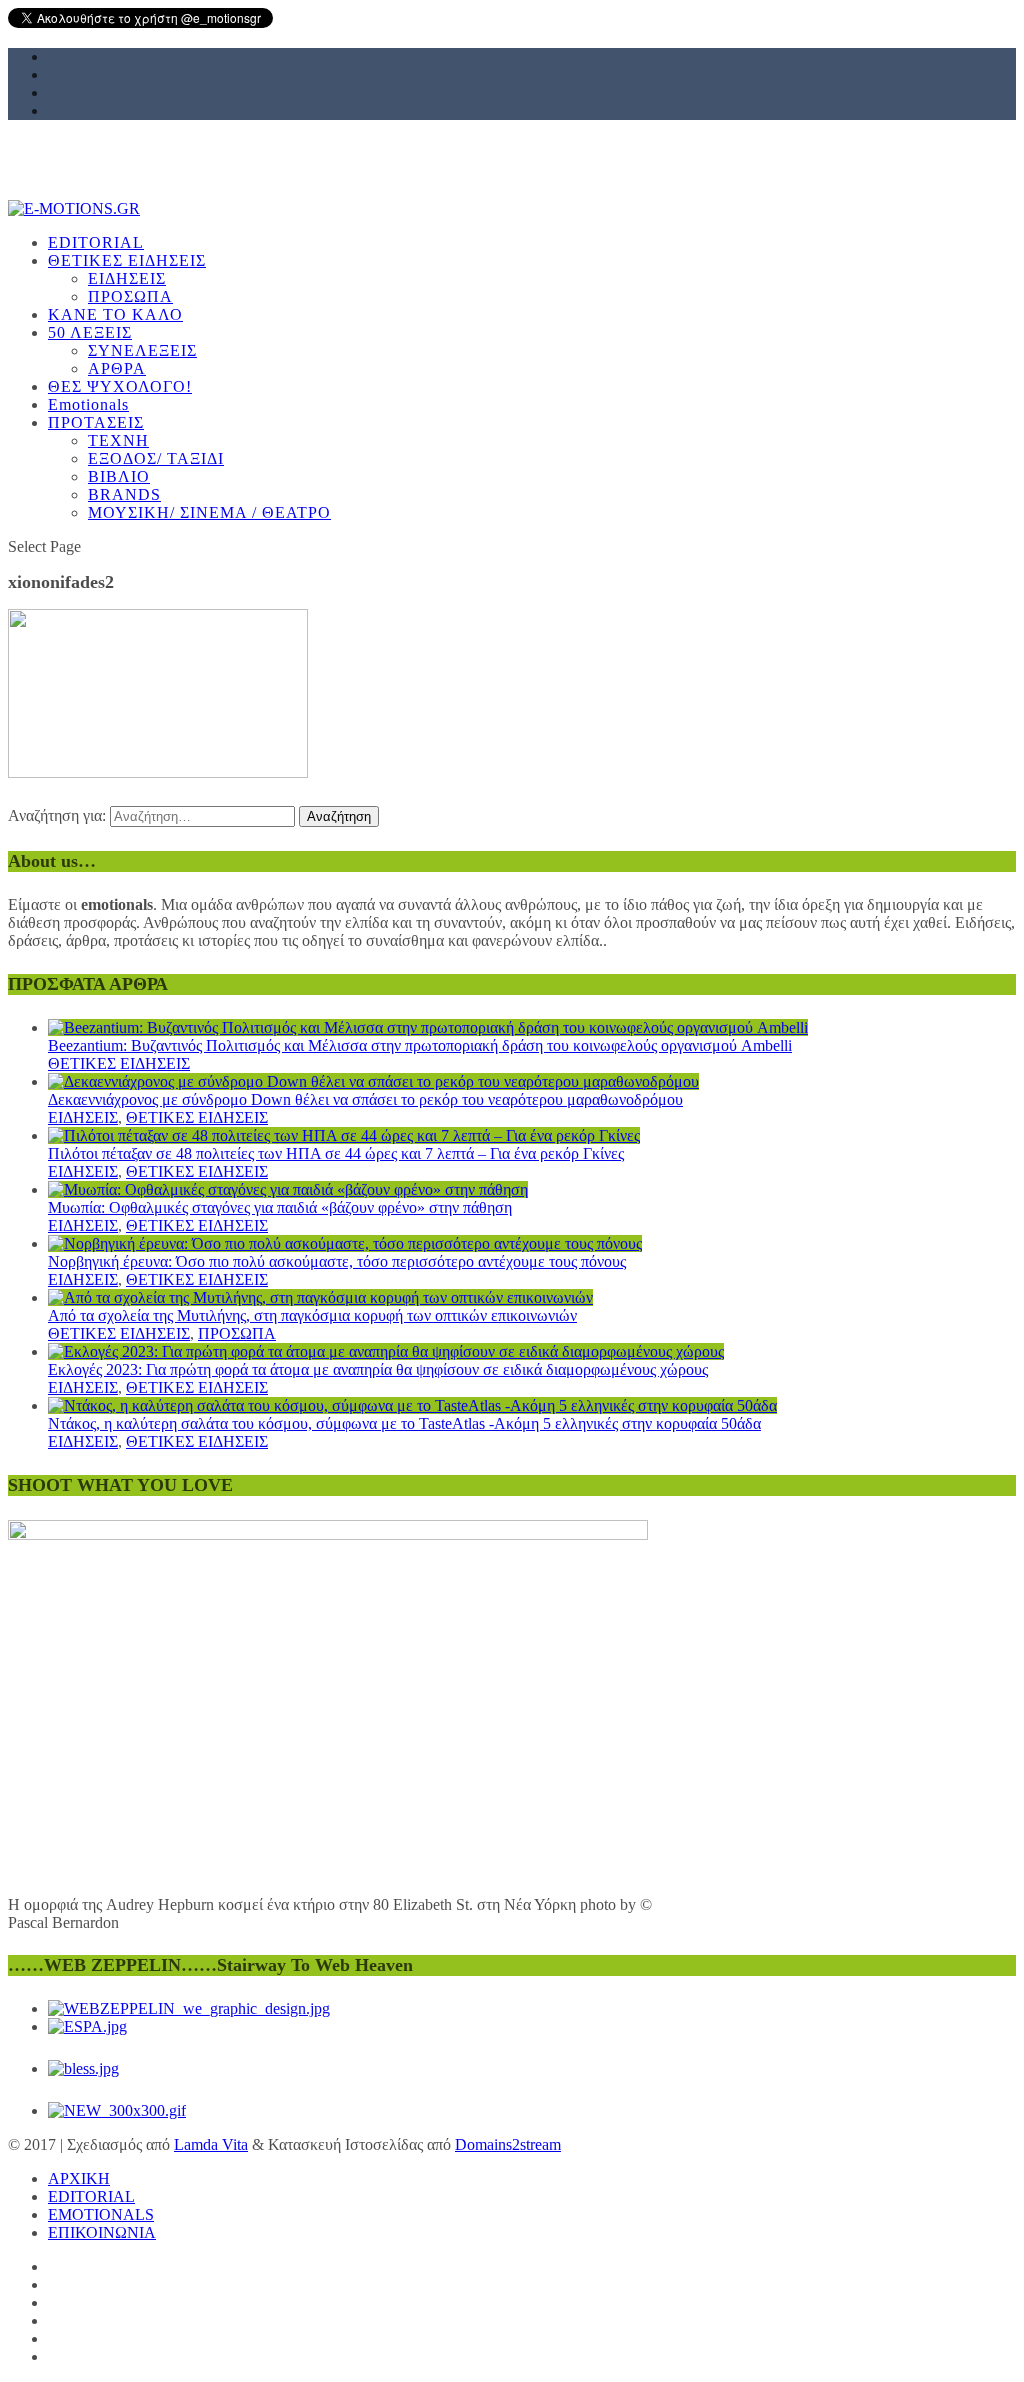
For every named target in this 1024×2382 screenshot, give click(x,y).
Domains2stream (508, 2144)
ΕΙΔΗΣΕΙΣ (83, 1117)
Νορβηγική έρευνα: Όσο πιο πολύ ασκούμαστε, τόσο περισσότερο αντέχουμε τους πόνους (337, 1261)
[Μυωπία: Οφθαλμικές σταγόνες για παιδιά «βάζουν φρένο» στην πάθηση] (288, 1189)
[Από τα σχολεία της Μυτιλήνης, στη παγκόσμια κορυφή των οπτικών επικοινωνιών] (320, 1297)
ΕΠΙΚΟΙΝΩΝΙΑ (102, 2232)
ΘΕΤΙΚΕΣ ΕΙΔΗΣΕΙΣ (119, 1063)
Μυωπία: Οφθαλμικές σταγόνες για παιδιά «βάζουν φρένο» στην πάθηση (280, 1207)
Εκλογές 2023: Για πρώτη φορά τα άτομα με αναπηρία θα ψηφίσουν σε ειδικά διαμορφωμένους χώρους (378, 1369)
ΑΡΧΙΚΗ (79, 2178)
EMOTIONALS (101, 2214)
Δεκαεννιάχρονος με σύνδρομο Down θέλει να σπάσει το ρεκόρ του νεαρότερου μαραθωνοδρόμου (365, 1099)
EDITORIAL (91, 2196)
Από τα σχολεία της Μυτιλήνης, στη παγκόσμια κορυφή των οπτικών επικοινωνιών (312, 1315)
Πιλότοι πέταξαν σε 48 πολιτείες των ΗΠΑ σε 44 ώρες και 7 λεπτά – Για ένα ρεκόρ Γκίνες (336, 1153)
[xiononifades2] (158, 772)
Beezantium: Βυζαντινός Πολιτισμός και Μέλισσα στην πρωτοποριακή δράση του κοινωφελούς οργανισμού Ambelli (420, 1045)
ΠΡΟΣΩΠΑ (237, 1333)
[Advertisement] (512, 347)
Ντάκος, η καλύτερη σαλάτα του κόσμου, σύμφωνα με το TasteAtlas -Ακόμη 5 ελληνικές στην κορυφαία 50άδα (404, 1423)
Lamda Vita (211, 2144)
